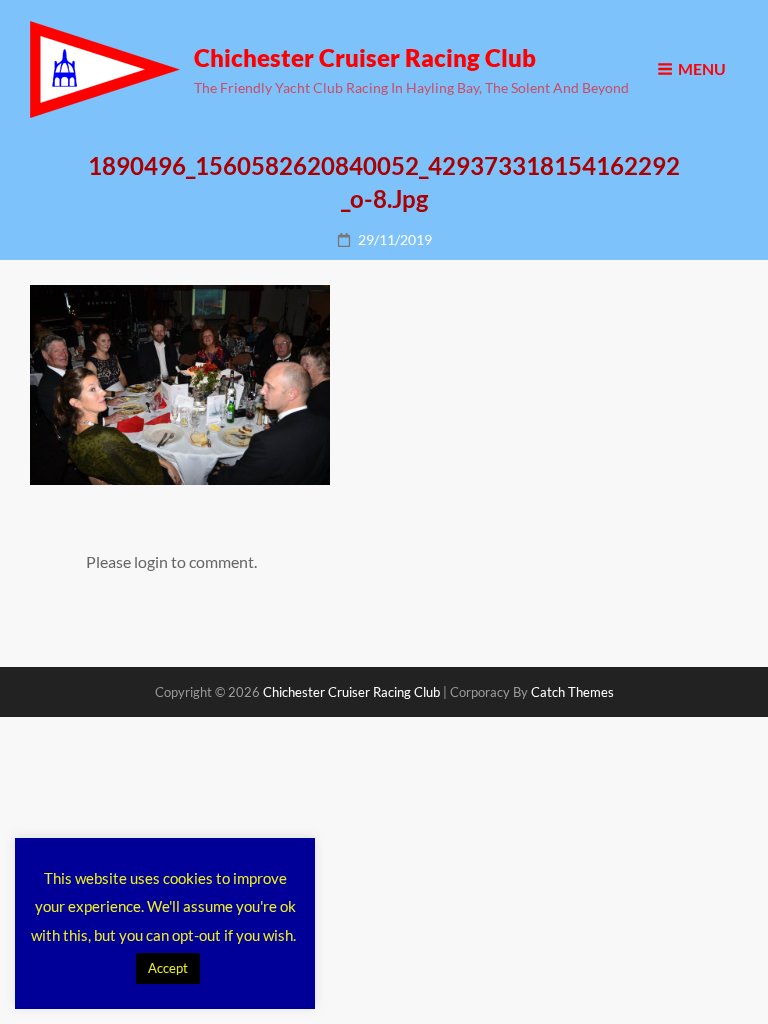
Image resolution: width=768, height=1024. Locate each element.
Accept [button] (168, 968)
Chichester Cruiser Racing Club (365, 57)
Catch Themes (572, 692)
